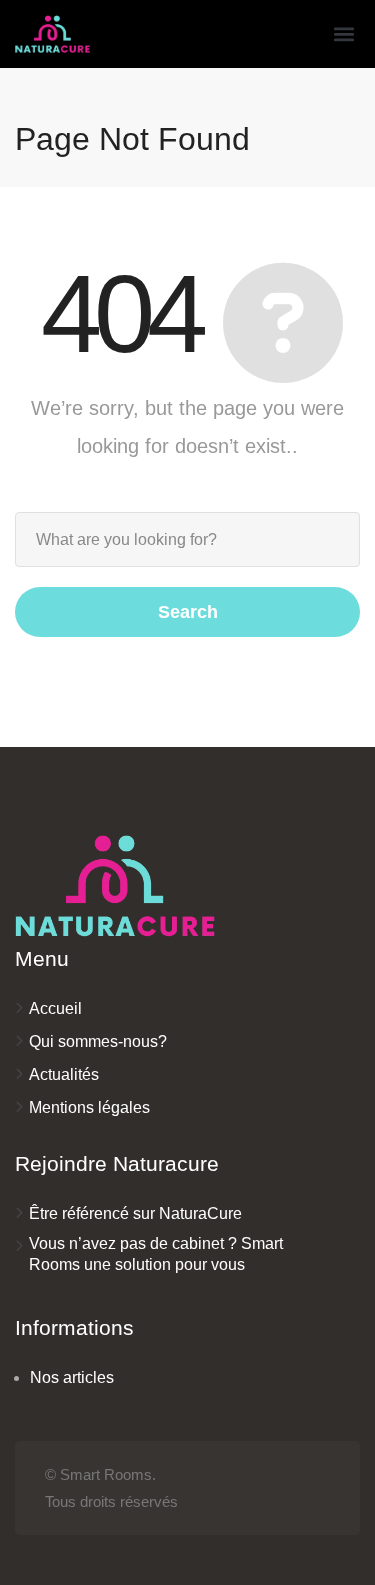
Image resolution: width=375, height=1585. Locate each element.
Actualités (64, 1074)
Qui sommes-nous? (98, 1041)
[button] (343, 34)
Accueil (55, 1008)
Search (188, 612)
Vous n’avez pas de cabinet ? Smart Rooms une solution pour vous (156, 1254)
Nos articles (72, 1377)
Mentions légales (89, 1107)
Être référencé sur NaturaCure (135, 1213)
